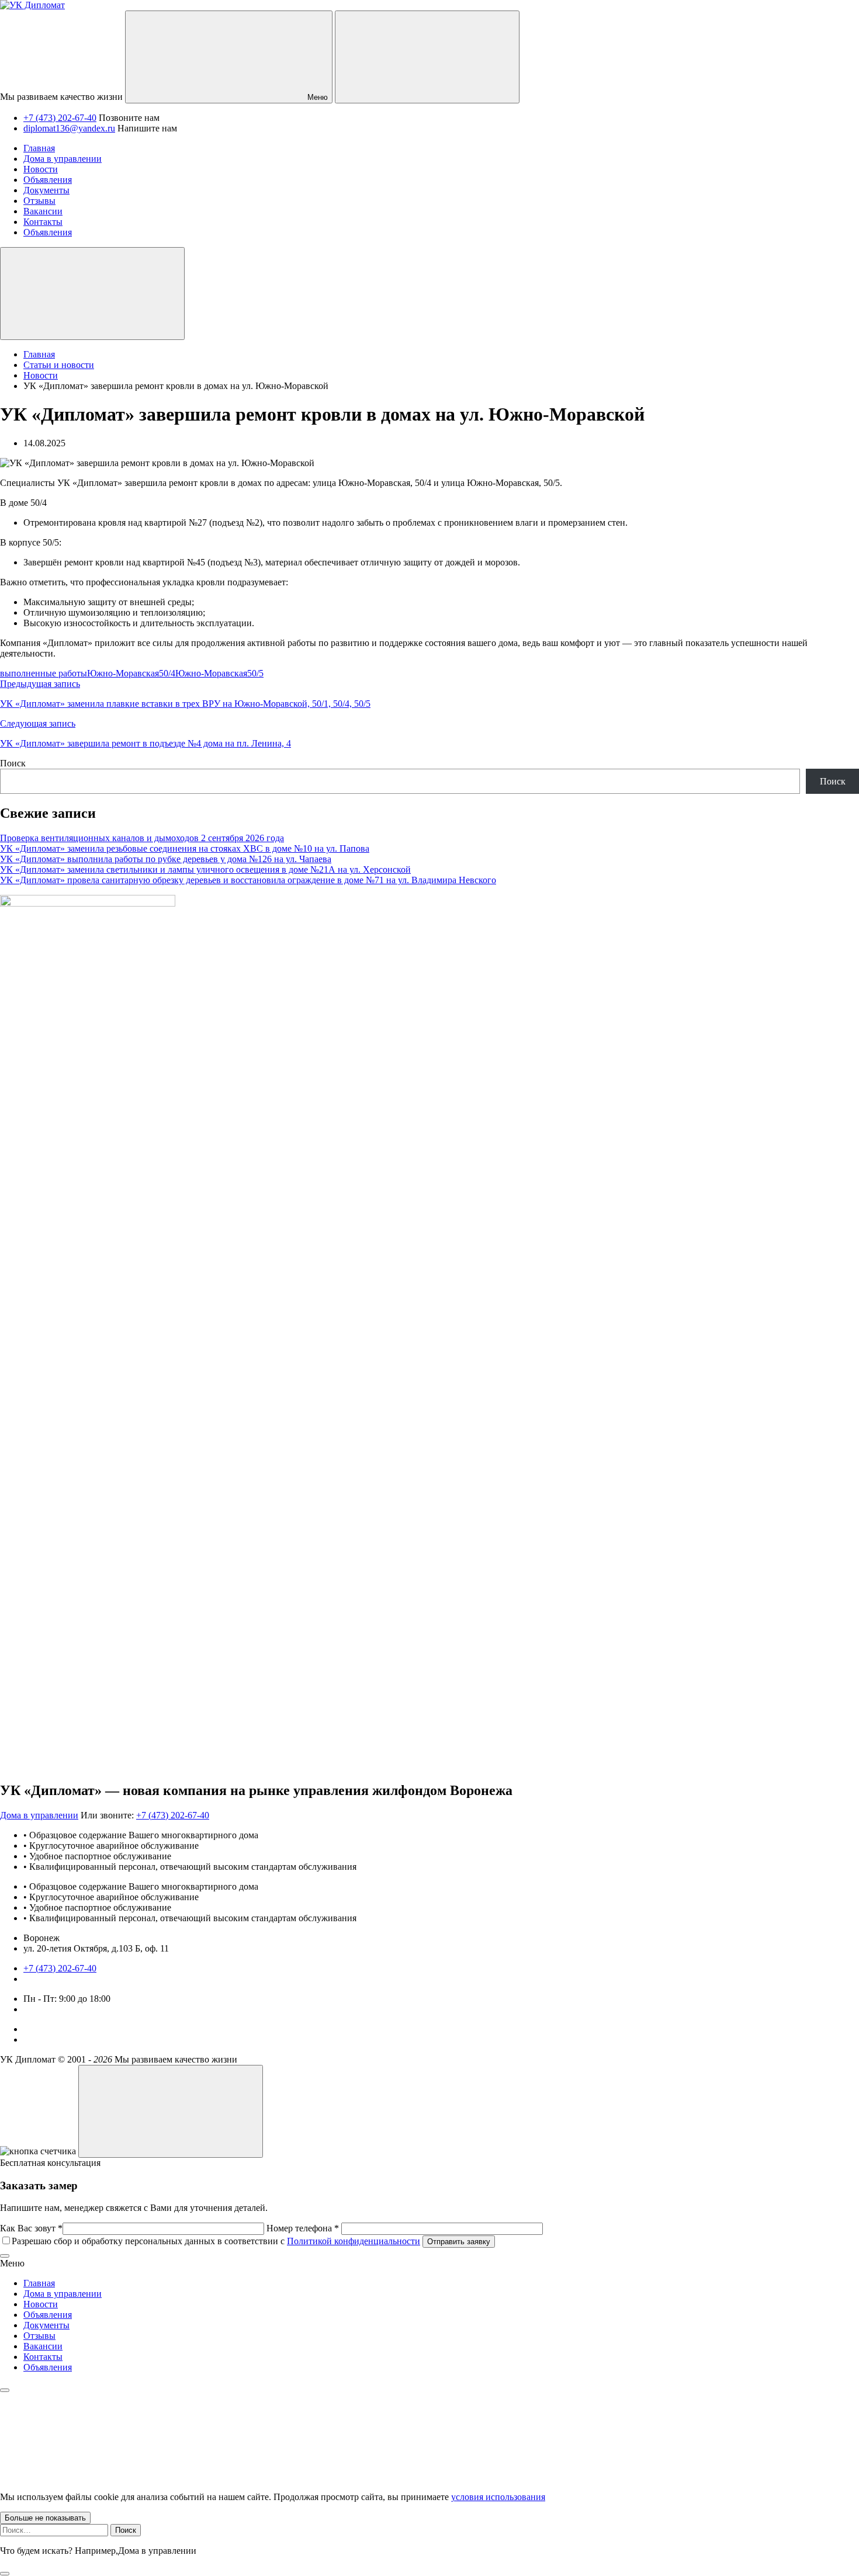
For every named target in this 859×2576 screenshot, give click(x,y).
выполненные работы (44, 673)
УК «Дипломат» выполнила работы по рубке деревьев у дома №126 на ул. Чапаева (166, 859)
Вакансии (43, 2346)
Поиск (13, 763)
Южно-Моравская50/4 (131, 673)
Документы (46, 2325)
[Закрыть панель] (5, 2390)
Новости (41, 2304)
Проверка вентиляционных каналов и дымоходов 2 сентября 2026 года (142, 838)
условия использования (498, 2497)
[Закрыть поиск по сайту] (5, 2574)
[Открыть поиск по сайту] (427, 57)
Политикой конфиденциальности (354, 2241)
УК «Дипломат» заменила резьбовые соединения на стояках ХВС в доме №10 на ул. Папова (185, 848)
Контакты (43, 2357)
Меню (316, 97)
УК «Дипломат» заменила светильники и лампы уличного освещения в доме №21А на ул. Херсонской (205, 869)
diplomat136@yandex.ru (69, 128)
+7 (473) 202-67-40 (60, 118)
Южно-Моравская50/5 (219, 673)
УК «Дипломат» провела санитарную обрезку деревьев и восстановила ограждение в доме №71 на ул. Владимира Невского (248, 880)
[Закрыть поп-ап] (5, 2256)
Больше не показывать (45, 2518)
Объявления (48, 2315)
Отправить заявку (459, 2242)
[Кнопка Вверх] (171, 2111)
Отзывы (39, 2336)
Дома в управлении (39, 1815)
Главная (39, 2283)
